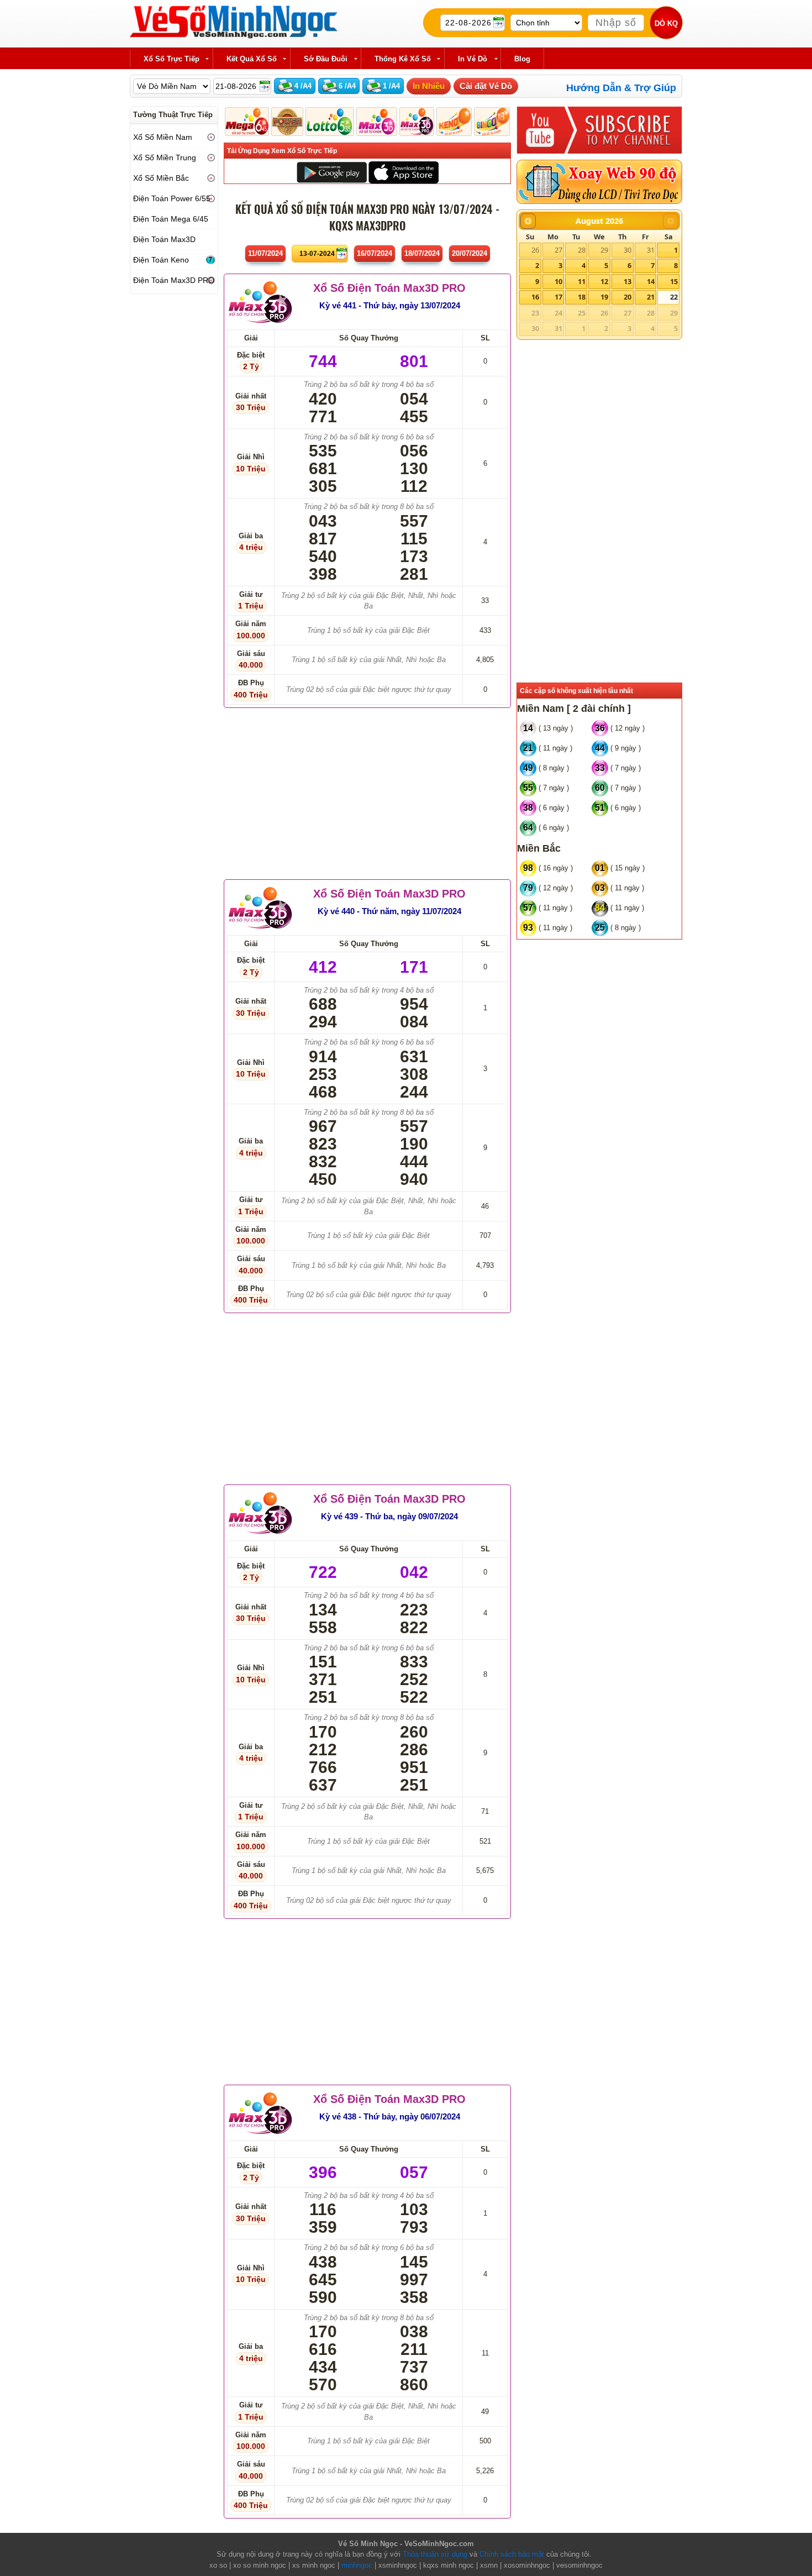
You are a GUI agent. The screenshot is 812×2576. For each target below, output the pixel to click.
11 (582, 281)
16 (535, 297)
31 (651, 250)
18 (582, 297)
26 (535, 250)
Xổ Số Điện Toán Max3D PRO (389, 288)
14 (651, 281)
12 (604, 281)
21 (651, 297)
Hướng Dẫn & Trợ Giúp (621, 88)
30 (628, 250)
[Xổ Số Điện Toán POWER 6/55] (287, 122)
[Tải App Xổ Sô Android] (332, 172)
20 (628, 297)
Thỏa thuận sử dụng (435, 2554)
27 (558, 250)
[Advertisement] (367, 791)
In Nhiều (429, 86)
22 (674, 297)
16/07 (375, 253)
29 (604, 250)
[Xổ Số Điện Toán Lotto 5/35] (330, 122)
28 (582, 250)
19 (604, 297)
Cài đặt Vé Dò (486, 86)
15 (674, 281)
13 (628, 281)
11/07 (265, 253)
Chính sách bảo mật (512, 2554)
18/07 (422, 253)
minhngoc (357, 2565)
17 (558, 297)
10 (558, 281)
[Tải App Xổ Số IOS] (403, 172)
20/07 (470, 253)
